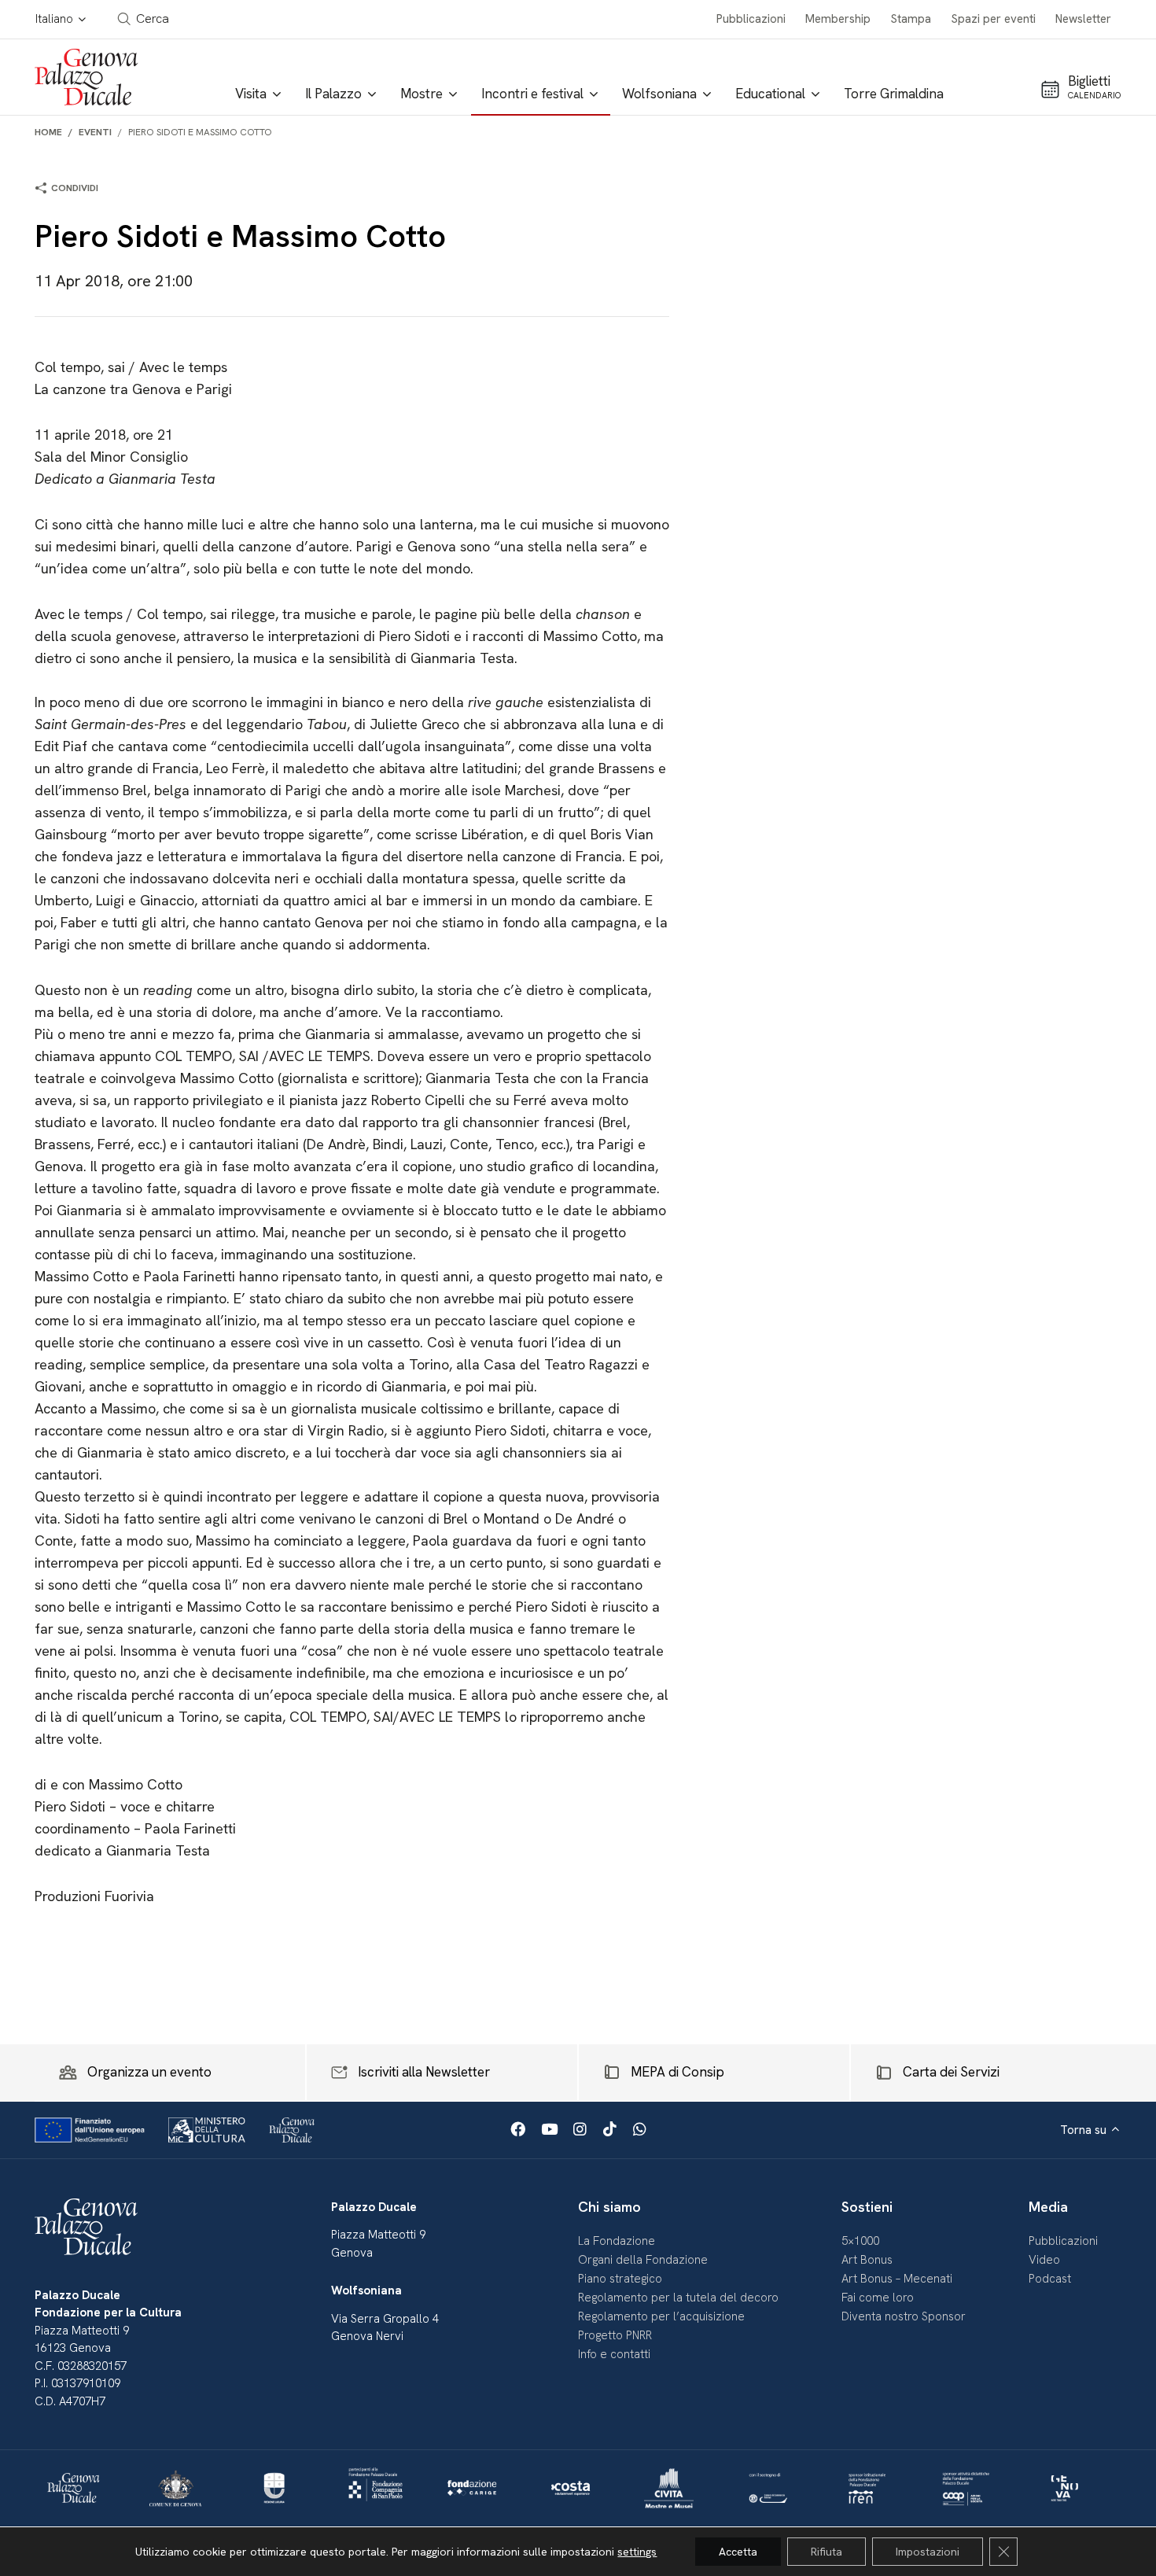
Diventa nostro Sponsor (904, 2316)
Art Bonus (867, 2260)
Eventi (95, 132)
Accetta (738, 2552)
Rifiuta (827, 2552)
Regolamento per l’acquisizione (661, 2316)
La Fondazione (617, 2241)
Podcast (1050, 2279)
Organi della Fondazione (643, 2260)
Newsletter (1083, 19)
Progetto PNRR (615, 2335)
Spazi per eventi (994, 19)
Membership (838, 19)
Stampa (911, 19)
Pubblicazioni (751, 19)
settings (637, 2552)
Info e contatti (614, 2354)
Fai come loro (878, 2298)
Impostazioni (928, 2552)
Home (48, 132)
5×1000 (860, 2241)
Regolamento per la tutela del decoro (678, 2298)
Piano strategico (620, 2279)
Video (1044, 2260)
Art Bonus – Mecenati (897, 2279)
